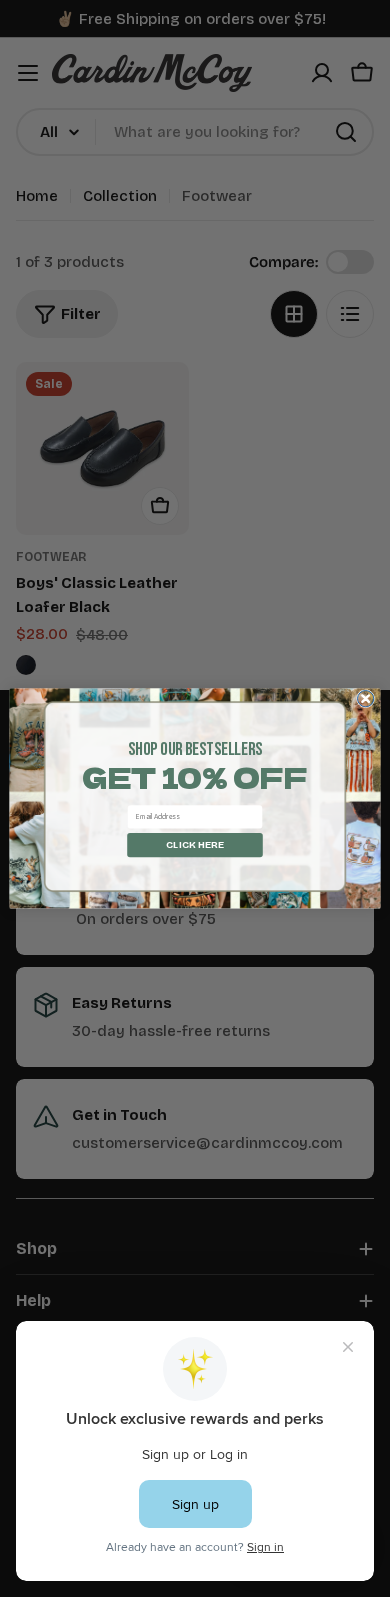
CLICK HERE (195, 845)
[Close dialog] (366, 699)
